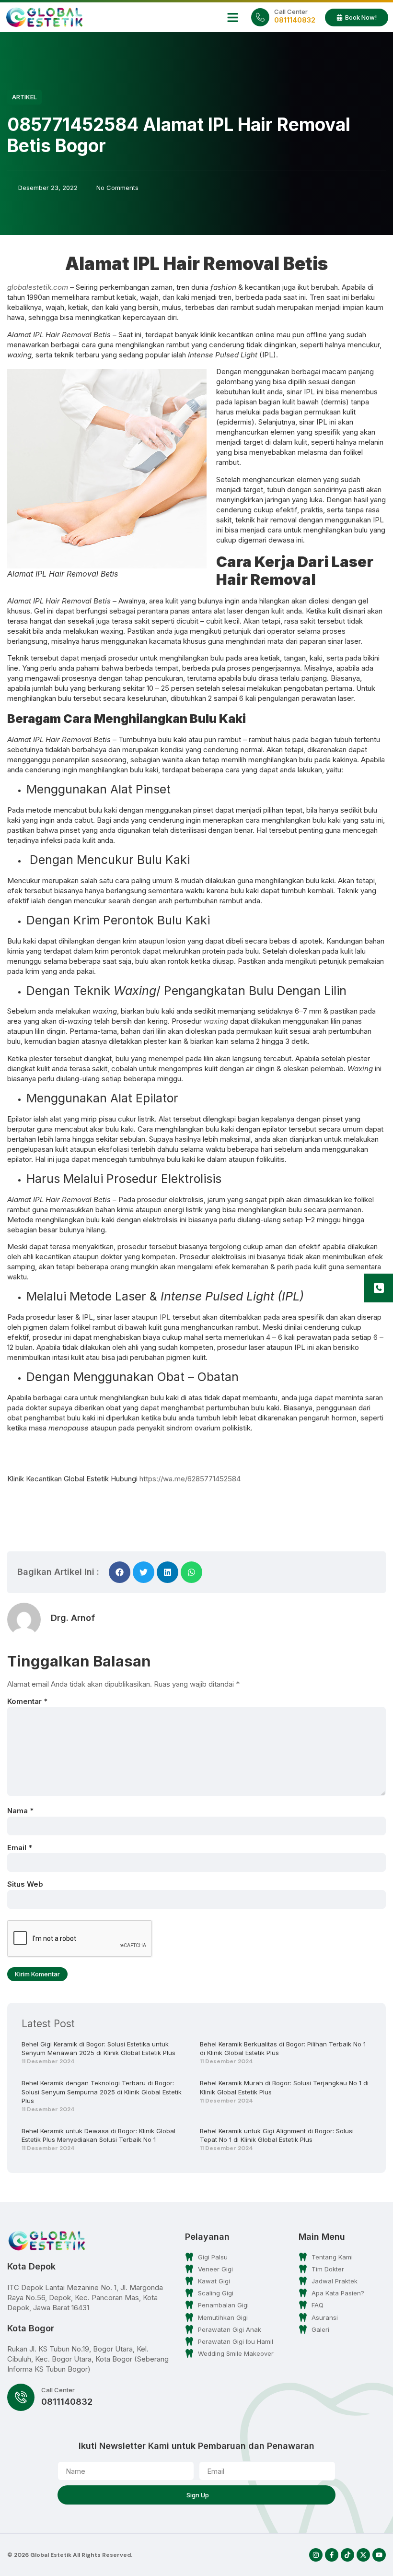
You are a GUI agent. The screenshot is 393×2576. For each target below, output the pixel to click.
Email (20, 1848)
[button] (233, 17)
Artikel (24, 97)
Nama (20, 1811)
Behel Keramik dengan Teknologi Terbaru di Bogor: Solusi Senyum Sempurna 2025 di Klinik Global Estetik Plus (102, 2092)
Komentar (27, 1701)
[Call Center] (260, 17)
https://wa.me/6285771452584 (190, 1479)
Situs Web (25, 1884)
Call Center (291, 12)
